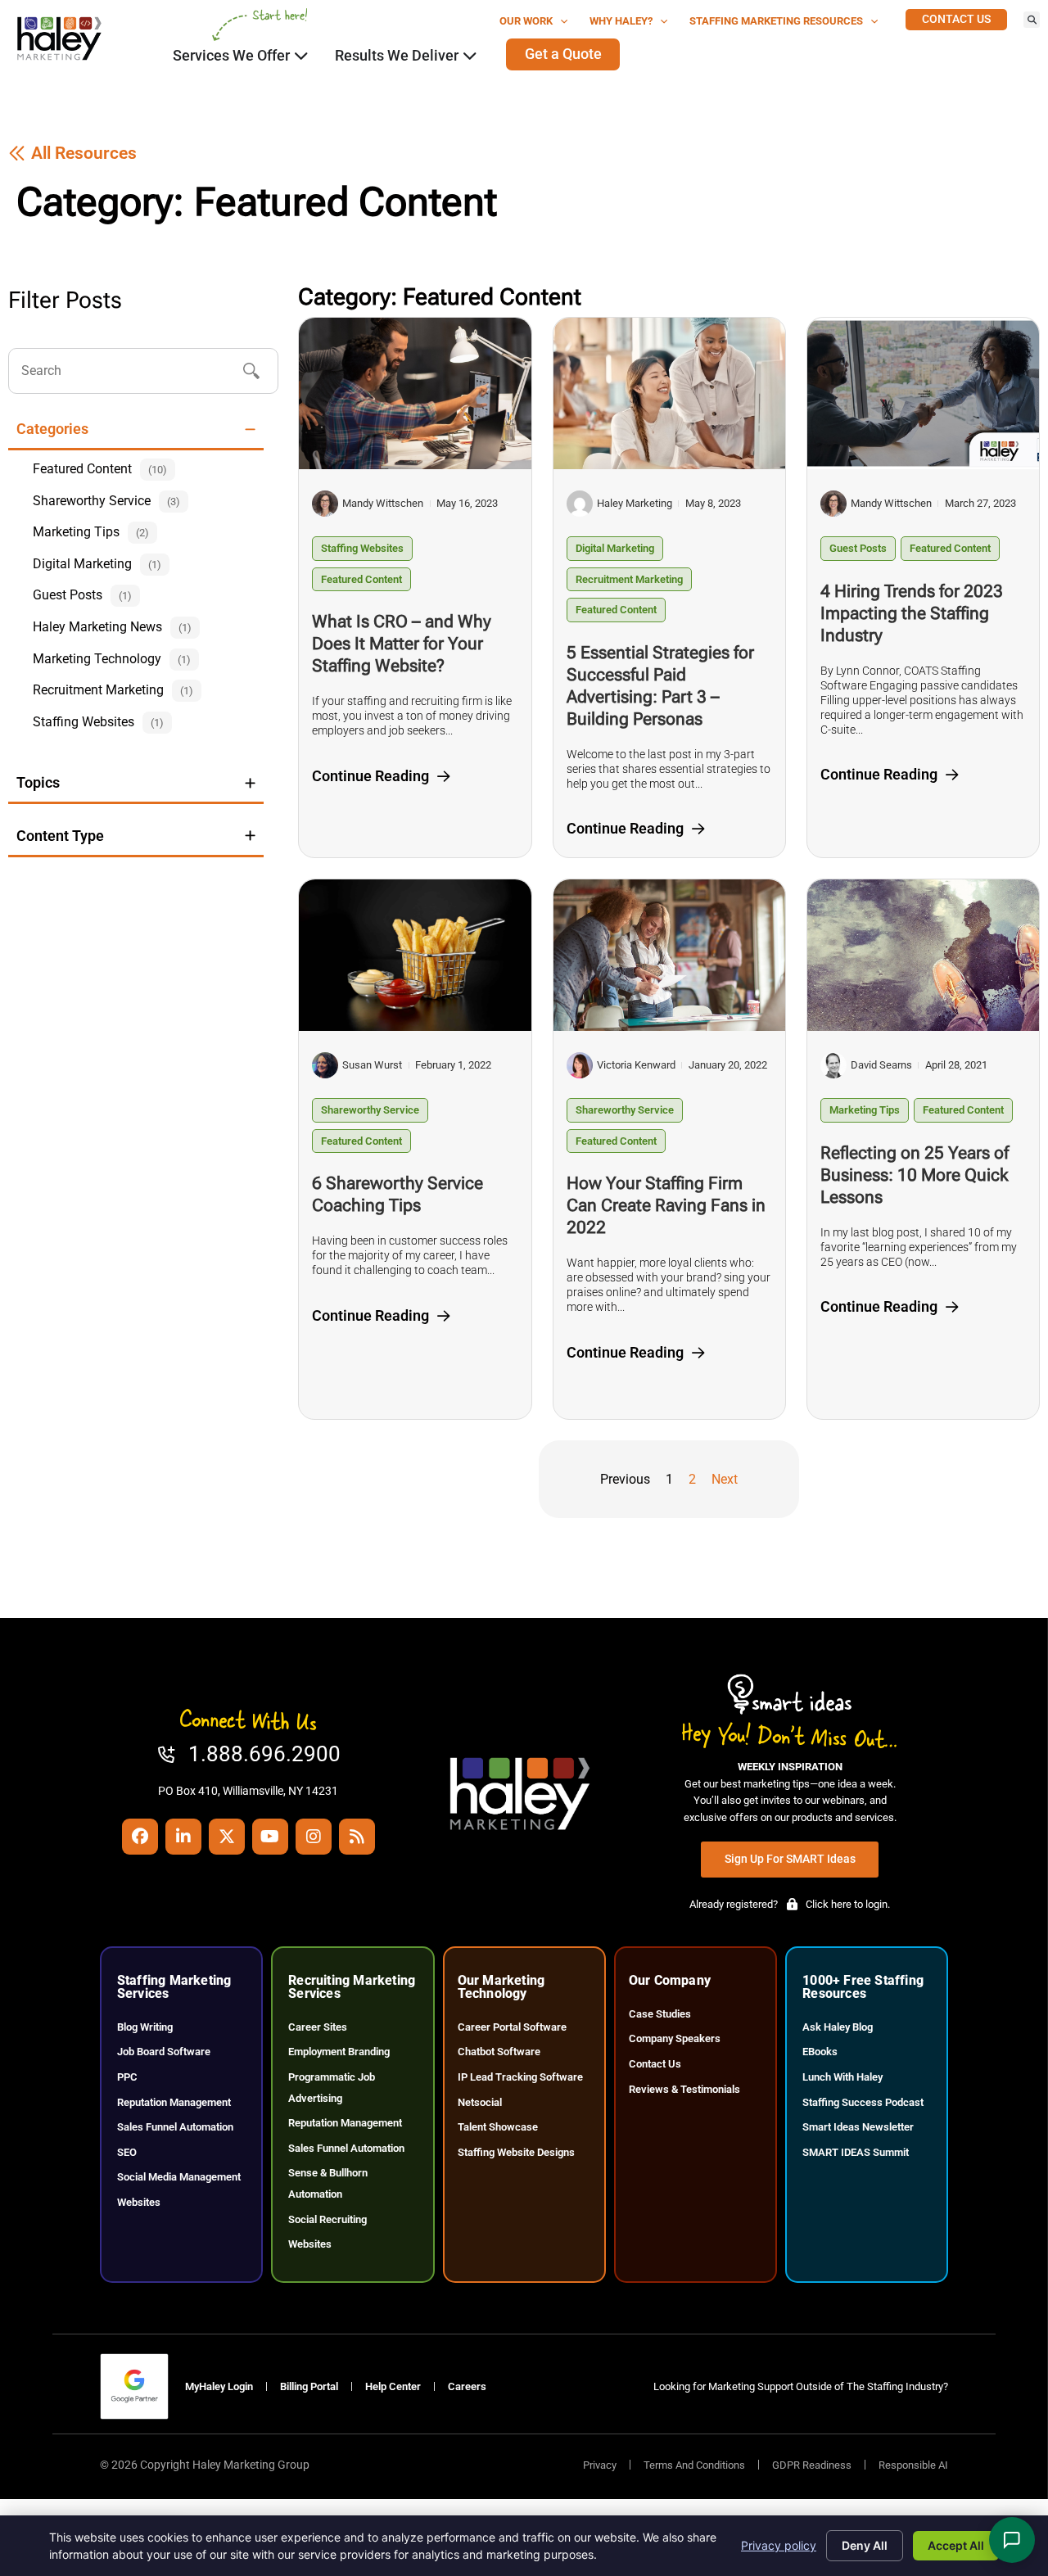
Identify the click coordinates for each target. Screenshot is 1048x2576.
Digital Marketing (615, 548)
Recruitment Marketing (629, 579)
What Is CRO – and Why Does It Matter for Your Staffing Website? (402, 644)
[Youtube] (270, 1837)
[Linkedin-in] (183, 1837)
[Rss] (357, 1837)
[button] (1032, 20)
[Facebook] (140, 1837)
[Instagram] (314, 1837)
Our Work (526, 21)
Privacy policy (779, 2545)
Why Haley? (621, 21)
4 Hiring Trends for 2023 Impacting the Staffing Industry (912, 613)
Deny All (865, 2545)
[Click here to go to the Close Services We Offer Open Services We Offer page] (301, 56)
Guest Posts (858, 548)
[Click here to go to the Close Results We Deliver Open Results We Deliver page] (470, 56)
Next (725, 1479)
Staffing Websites (362, 548)
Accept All (956, 2545)
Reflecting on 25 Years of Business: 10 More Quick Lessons (915, 1175)
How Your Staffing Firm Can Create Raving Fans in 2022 (666, 1205)
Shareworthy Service (370, 1110)
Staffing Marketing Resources (776, 21)
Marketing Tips (865, 1110)
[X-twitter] (227, 1837)
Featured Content (361, 579)
